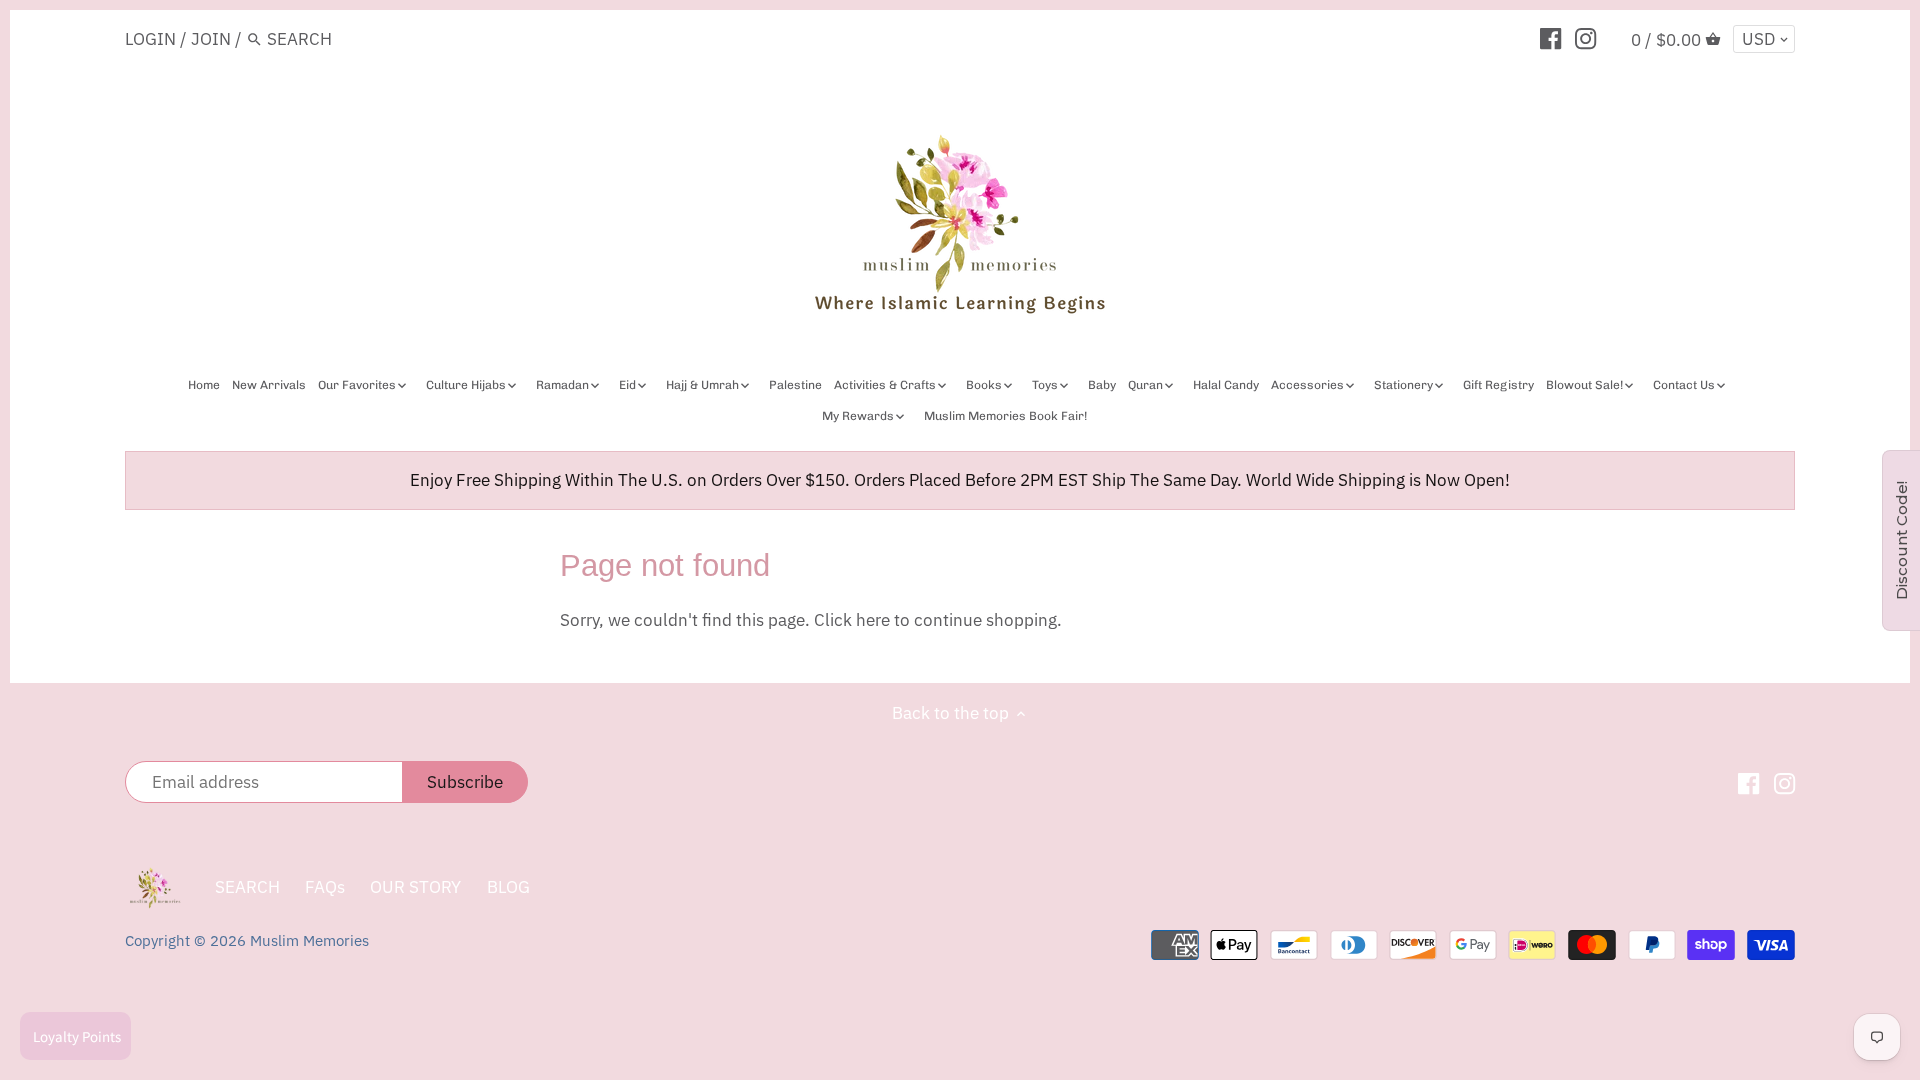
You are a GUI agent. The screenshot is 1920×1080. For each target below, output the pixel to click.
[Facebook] (1550, 38)
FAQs (325, 887)
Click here (852, 620)
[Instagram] (1585, 38)
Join (211, 39)
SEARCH (247, 887)
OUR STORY (415, 887)
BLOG (508, 887)
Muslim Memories (309, 940)
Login (150, 39)
